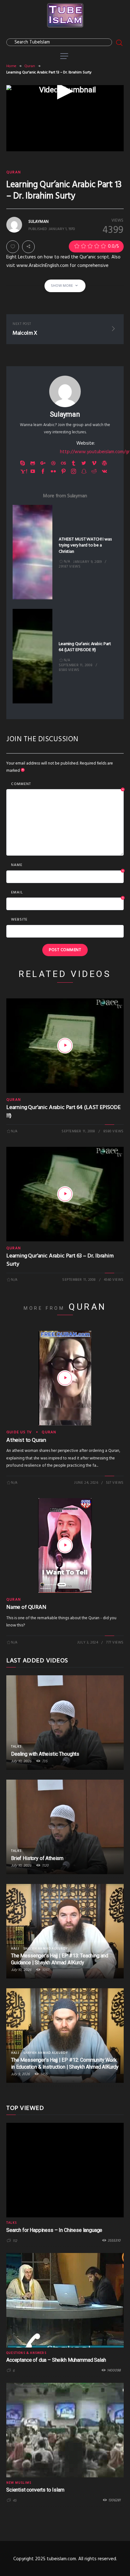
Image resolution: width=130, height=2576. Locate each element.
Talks (16, 1747)
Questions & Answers (26, 2353)
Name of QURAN (26, 1607)
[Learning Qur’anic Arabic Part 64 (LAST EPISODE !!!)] (65, 1046)
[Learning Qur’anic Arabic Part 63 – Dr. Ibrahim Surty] (65, 1194)
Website (19, 920)
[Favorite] (13, 247)
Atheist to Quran (26, 1440)
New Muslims (19, 2483)
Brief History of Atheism (37, 1858)
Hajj (15, 1949)
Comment (68, 784)
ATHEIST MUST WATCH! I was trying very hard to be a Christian (85, 546)
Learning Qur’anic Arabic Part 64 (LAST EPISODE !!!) (85, 647)
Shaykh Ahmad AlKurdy (46, 1949)
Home (11, 66)
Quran (30, 66)
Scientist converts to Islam (35, 2490)
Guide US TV (19, 1432)
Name (68, 865)
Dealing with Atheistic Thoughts (45, 1754)
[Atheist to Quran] (65, 1378)
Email (68, 893)
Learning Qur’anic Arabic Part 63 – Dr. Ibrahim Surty (60, 1260)
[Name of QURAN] (65, 1545)
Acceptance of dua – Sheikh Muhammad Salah (56, 2360)
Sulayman (65, 414)
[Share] (28, 247)
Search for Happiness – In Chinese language (54, 2230)
